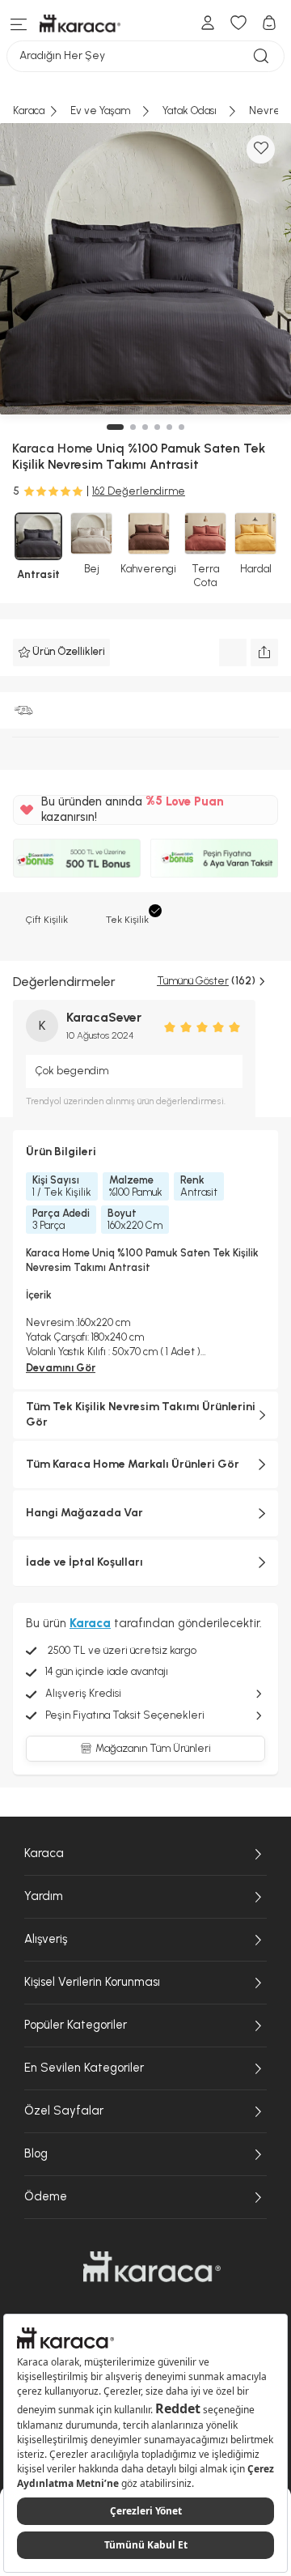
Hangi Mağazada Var (84, 1513)
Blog (36, 2153)
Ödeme (46, 2196)
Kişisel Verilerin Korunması (92, 1982)
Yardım (44, 1896)
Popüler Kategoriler (76, 2025)
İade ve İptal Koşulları (84, 1562)
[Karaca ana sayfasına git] (152, 2267)
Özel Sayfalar (64, 2111)
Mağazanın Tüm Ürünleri (153, 1748)
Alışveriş (46, 1939)
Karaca (44, 1853)
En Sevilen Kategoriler (84, 2068)
